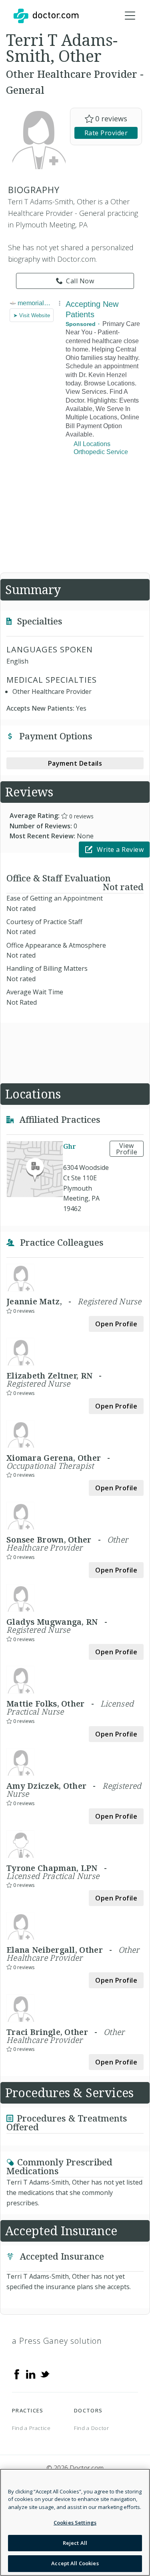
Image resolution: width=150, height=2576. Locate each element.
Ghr (70, 1147)
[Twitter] (45, 2374)
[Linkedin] (31, 2374)
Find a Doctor (91, 2428)
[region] (75, 2522)
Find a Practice (31, 2428)
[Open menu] (130, 16)
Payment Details (75, 763)
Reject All (75, 2543)
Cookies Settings (75, 2523)
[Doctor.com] (46, 16)
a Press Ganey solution (57, 2341)
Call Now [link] (80, 281)
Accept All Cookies (75, 2563)
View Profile (127, 1149)
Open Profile (116, 1324)
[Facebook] (17, 2374)
